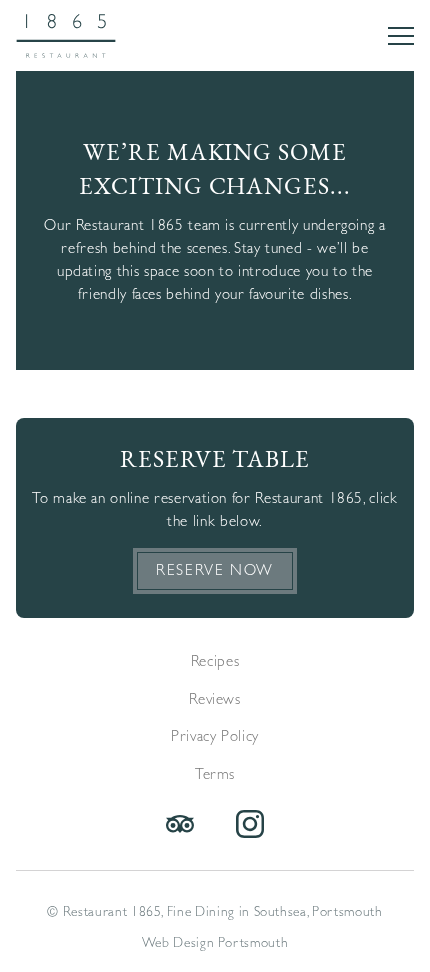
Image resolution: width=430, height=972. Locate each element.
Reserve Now (215, 570)
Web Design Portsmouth (215, 942)
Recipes (215, 661)
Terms (215, 774)
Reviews (215, 699)
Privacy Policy (215, 736)
